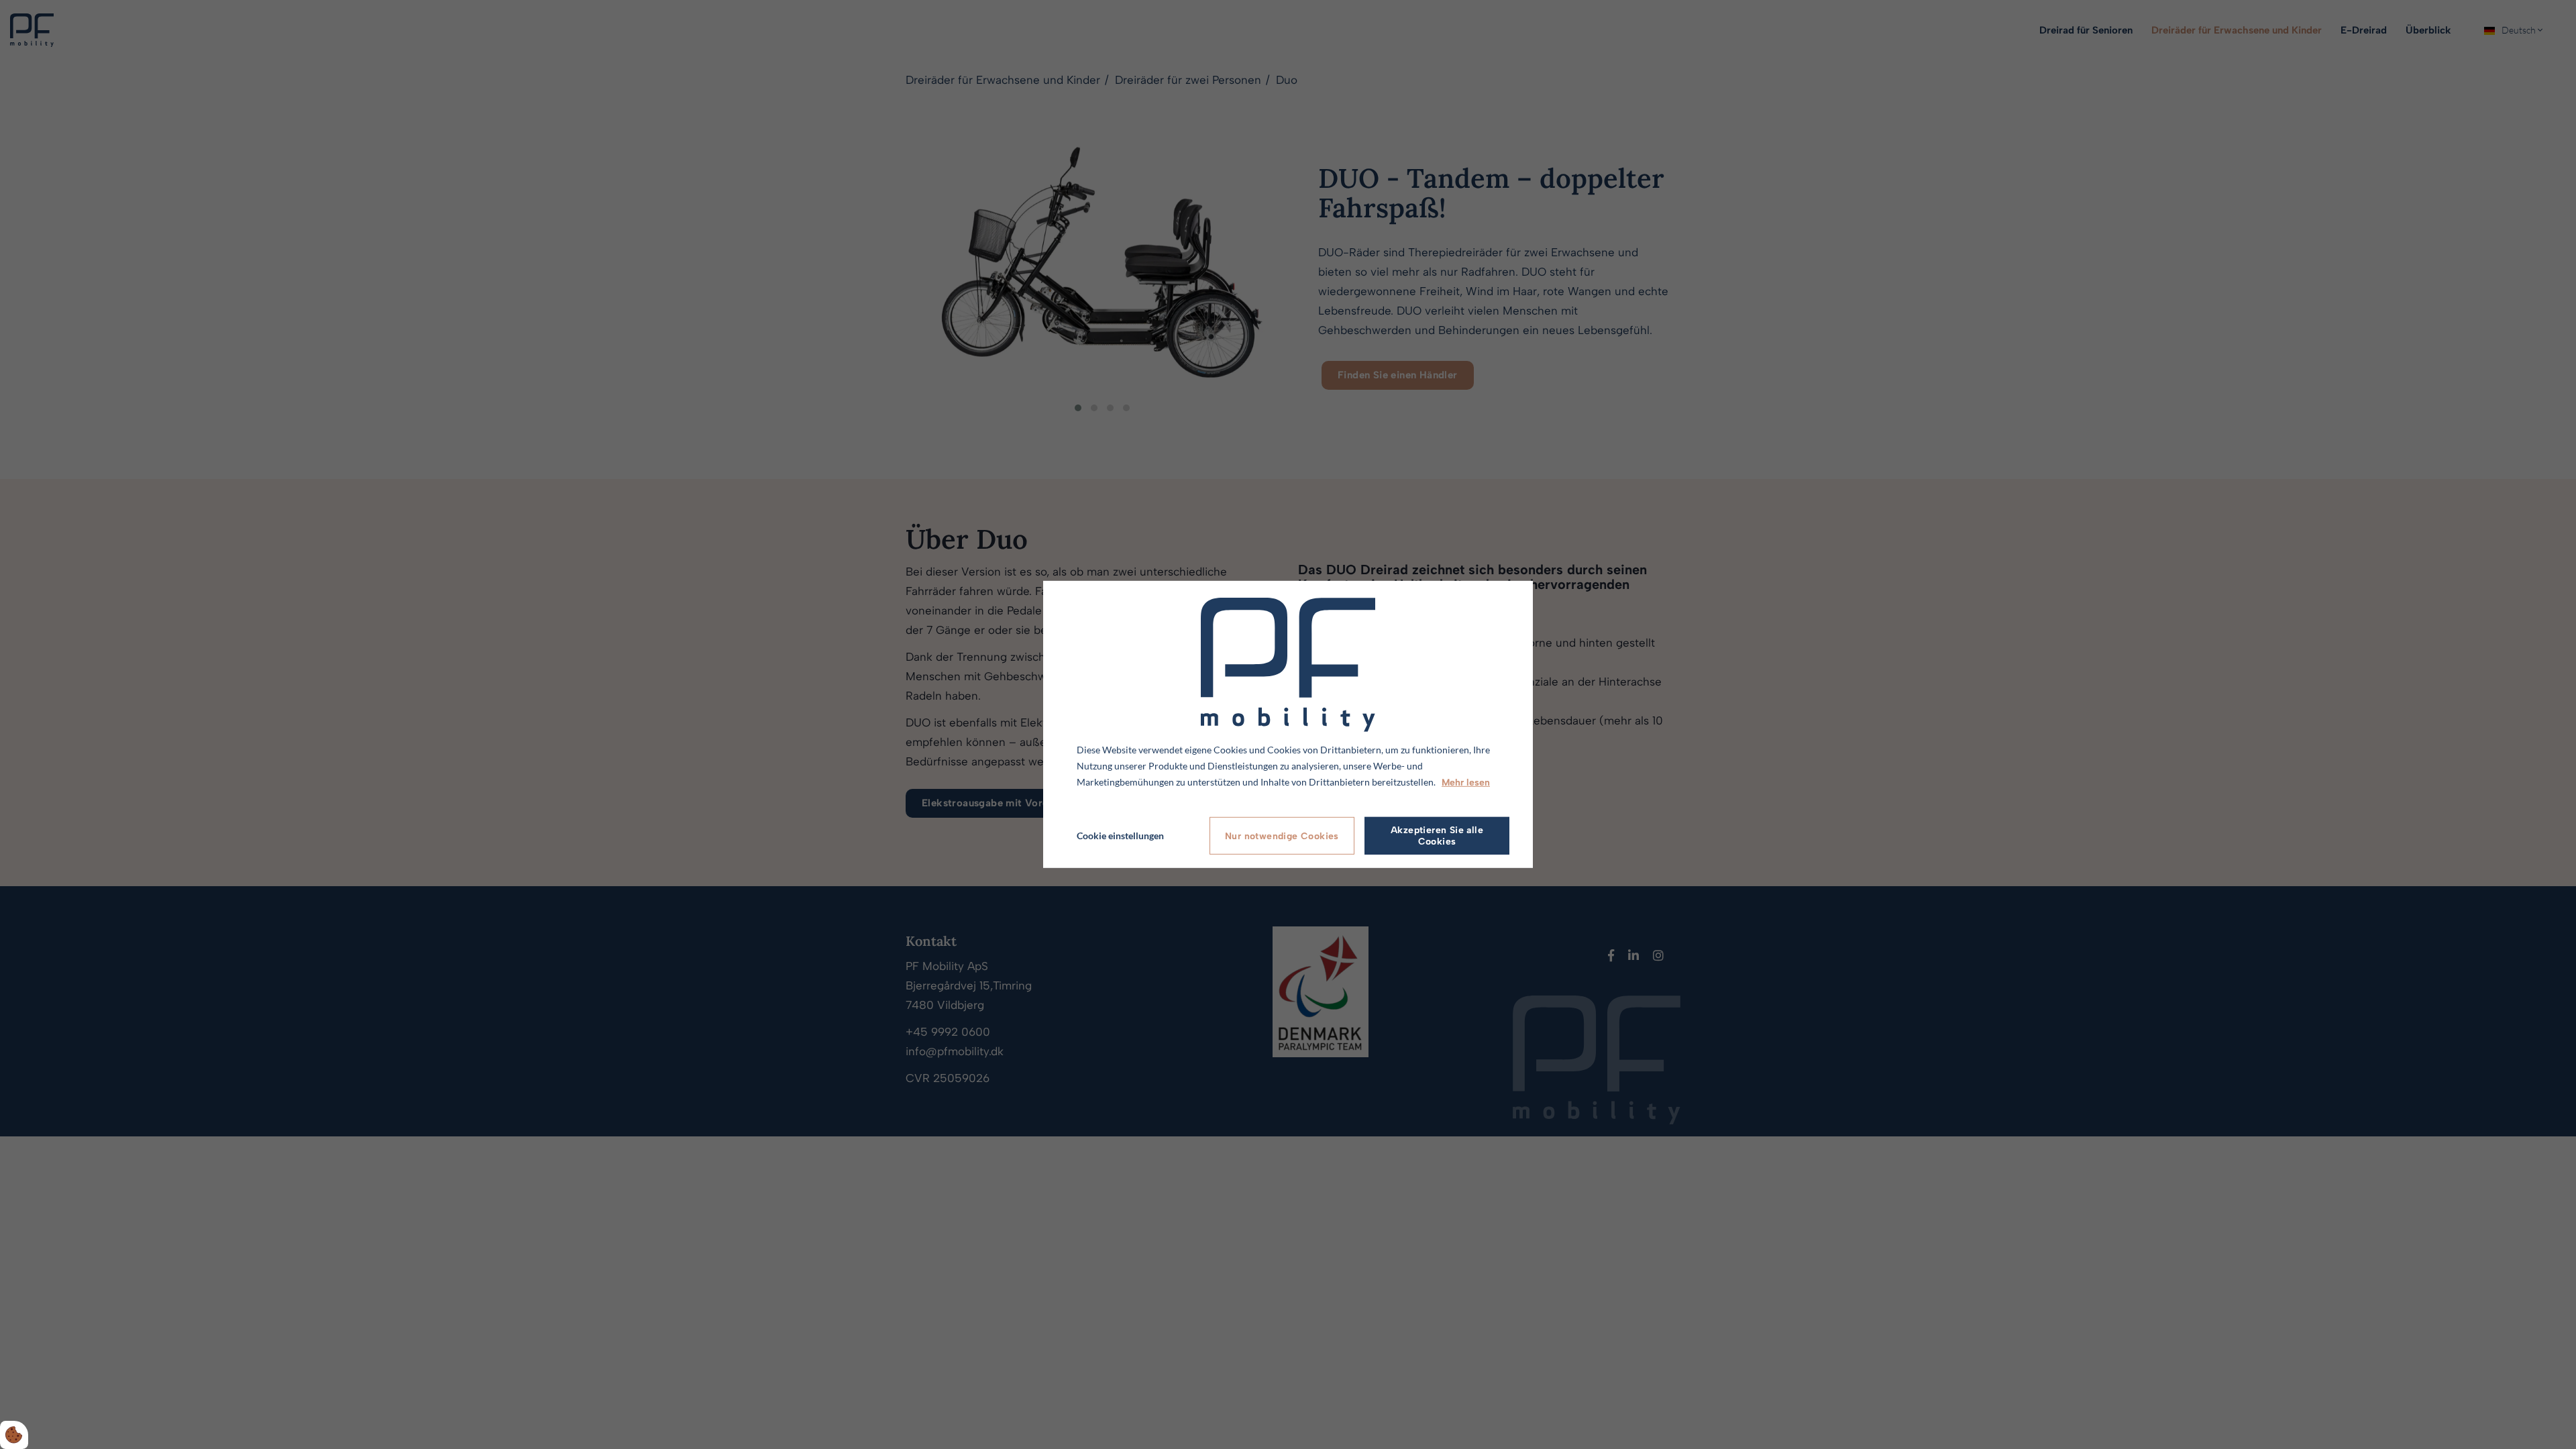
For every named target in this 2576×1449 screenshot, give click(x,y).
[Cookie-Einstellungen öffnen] (14, 1435)
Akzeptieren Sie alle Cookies (1437, 836)
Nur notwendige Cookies (1282, 836)
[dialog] (1288, 724)
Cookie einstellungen (1120, 836)
